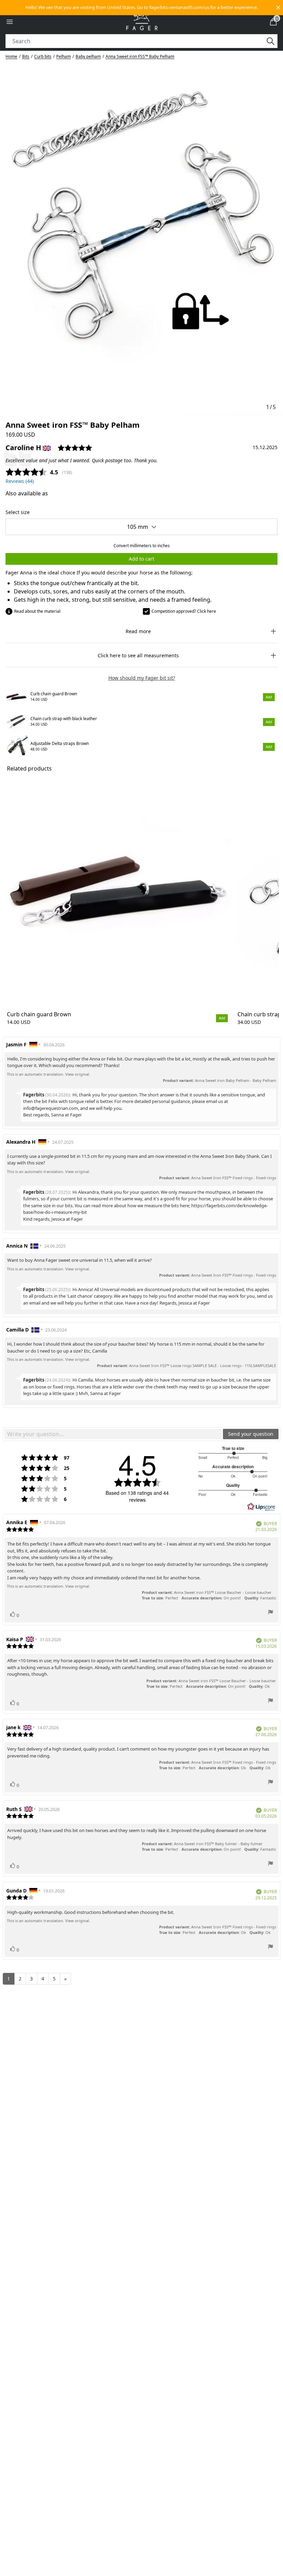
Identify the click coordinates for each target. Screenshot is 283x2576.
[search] (138, 41)
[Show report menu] (271, 1613)
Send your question (251, 1434)
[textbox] (113, 1434)
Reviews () (20, 481)
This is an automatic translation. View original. (48, 1074)
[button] (141, 8)
